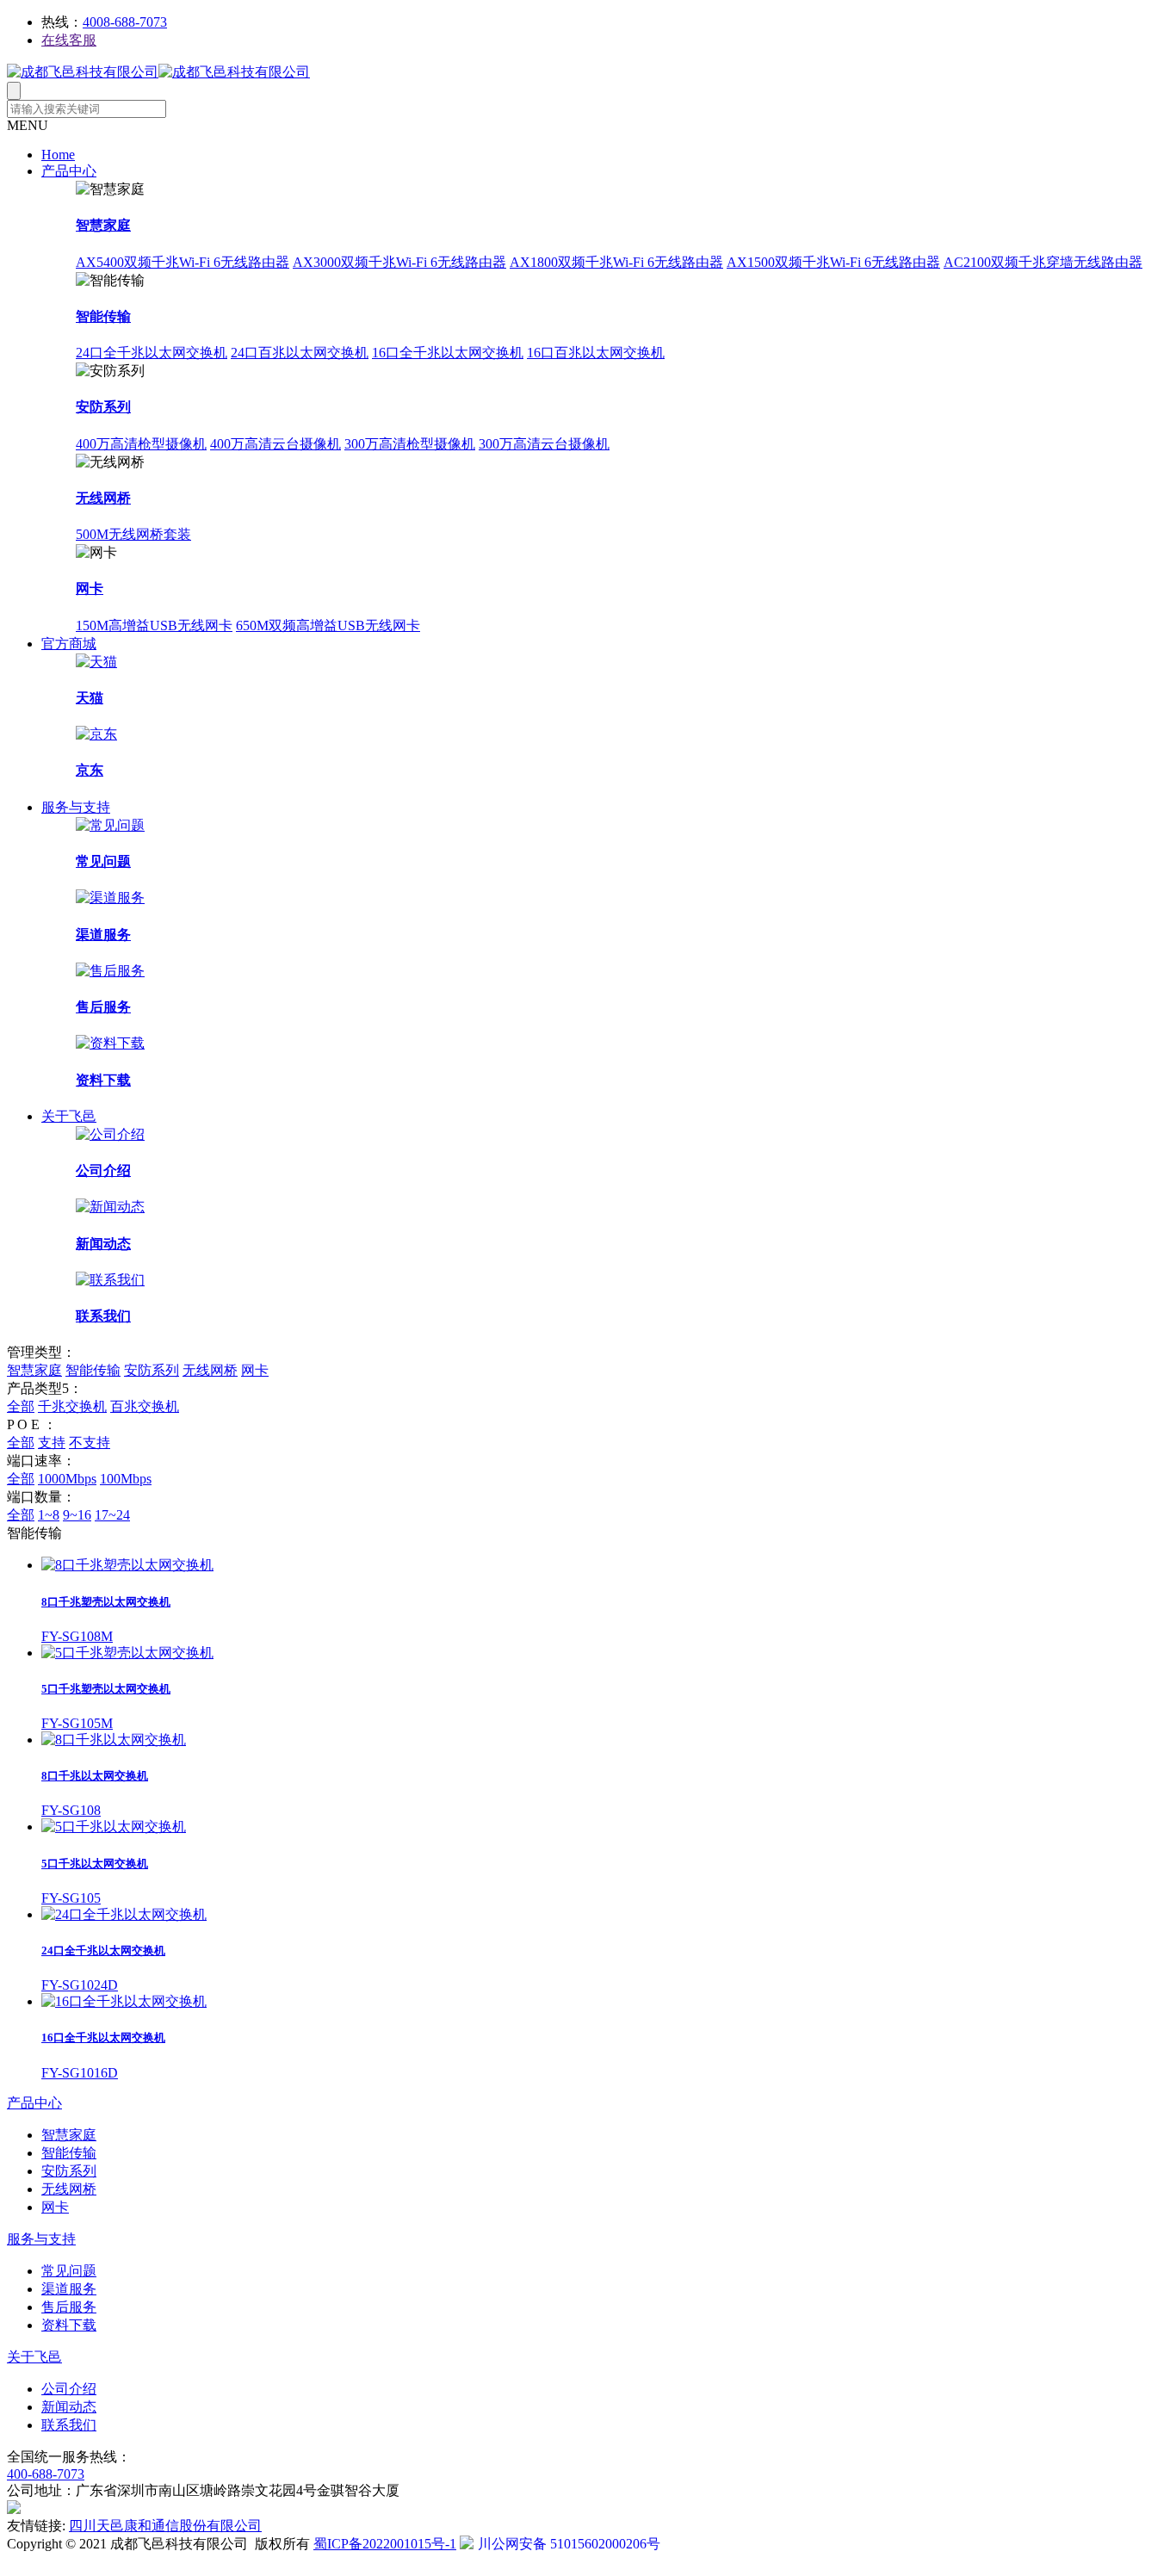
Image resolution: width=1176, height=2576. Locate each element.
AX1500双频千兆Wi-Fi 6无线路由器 (833, 262)
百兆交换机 (145, 1406)
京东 (90, 770)
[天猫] (96, 662)
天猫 (90, 698)
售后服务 (103, 1007)
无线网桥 (103, 498)
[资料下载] (110, 1043)
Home (58, 155)
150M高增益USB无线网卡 (154, 625)
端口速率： (41, 1461)
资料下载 (103, 1080)
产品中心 (69, 171)
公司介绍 (103, 1170)
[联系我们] (110, 1280)
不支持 (90, 1443)
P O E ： (32, 1424)
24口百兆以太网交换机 (300, 353)
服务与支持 (76, 807)
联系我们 (103, 1316)
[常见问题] (110, 825)
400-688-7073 (46, 2474)
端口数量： (41, 1497)
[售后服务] (110, 971)
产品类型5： (45, 1388)
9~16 (77, 1515)
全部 (21, 1406)
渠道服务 (103, 935)
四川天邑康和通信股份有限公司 (165, 2526)
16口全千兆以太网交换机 (448, 353)
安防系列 (103, 407)
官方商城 (69, 644)
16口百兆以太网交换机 (596, 353)
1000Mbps (67, 1479)
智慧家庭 (103, 225)
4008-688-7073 (125, 22)
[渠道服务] (110, 898)
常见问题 (103, 861)
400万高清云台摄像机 (275, 444)
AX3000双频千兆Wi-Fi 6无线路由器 (399, 262)
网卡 (90, 588)
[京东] (96, 734)
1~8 (49, 1515)
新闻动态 (103, 1244)
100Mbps (126, 1479)
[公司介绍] (110, 1134)
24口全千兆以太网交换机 (152, 353)
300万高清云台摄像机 (544, 444)
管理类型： (41, 1352)
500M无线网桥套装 (133, 534)
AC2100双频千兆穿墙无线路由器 (1043, 262)
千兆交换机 (72, 1406)
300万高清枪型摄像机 (410, 444)
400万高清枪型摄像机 (141, 444)
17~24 (112, 1515)
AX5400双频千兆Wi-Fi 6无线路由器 (183, 262)
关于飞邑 (69, 1116)
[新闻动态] (110, 1207)
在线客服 (69, 40)
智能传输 (103, 316)
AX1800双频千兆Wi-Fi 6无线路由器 (616, 262)
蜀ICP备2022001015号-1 (385, 2544)
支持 (52, 1443)
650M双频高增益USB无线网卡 (328, 625)
